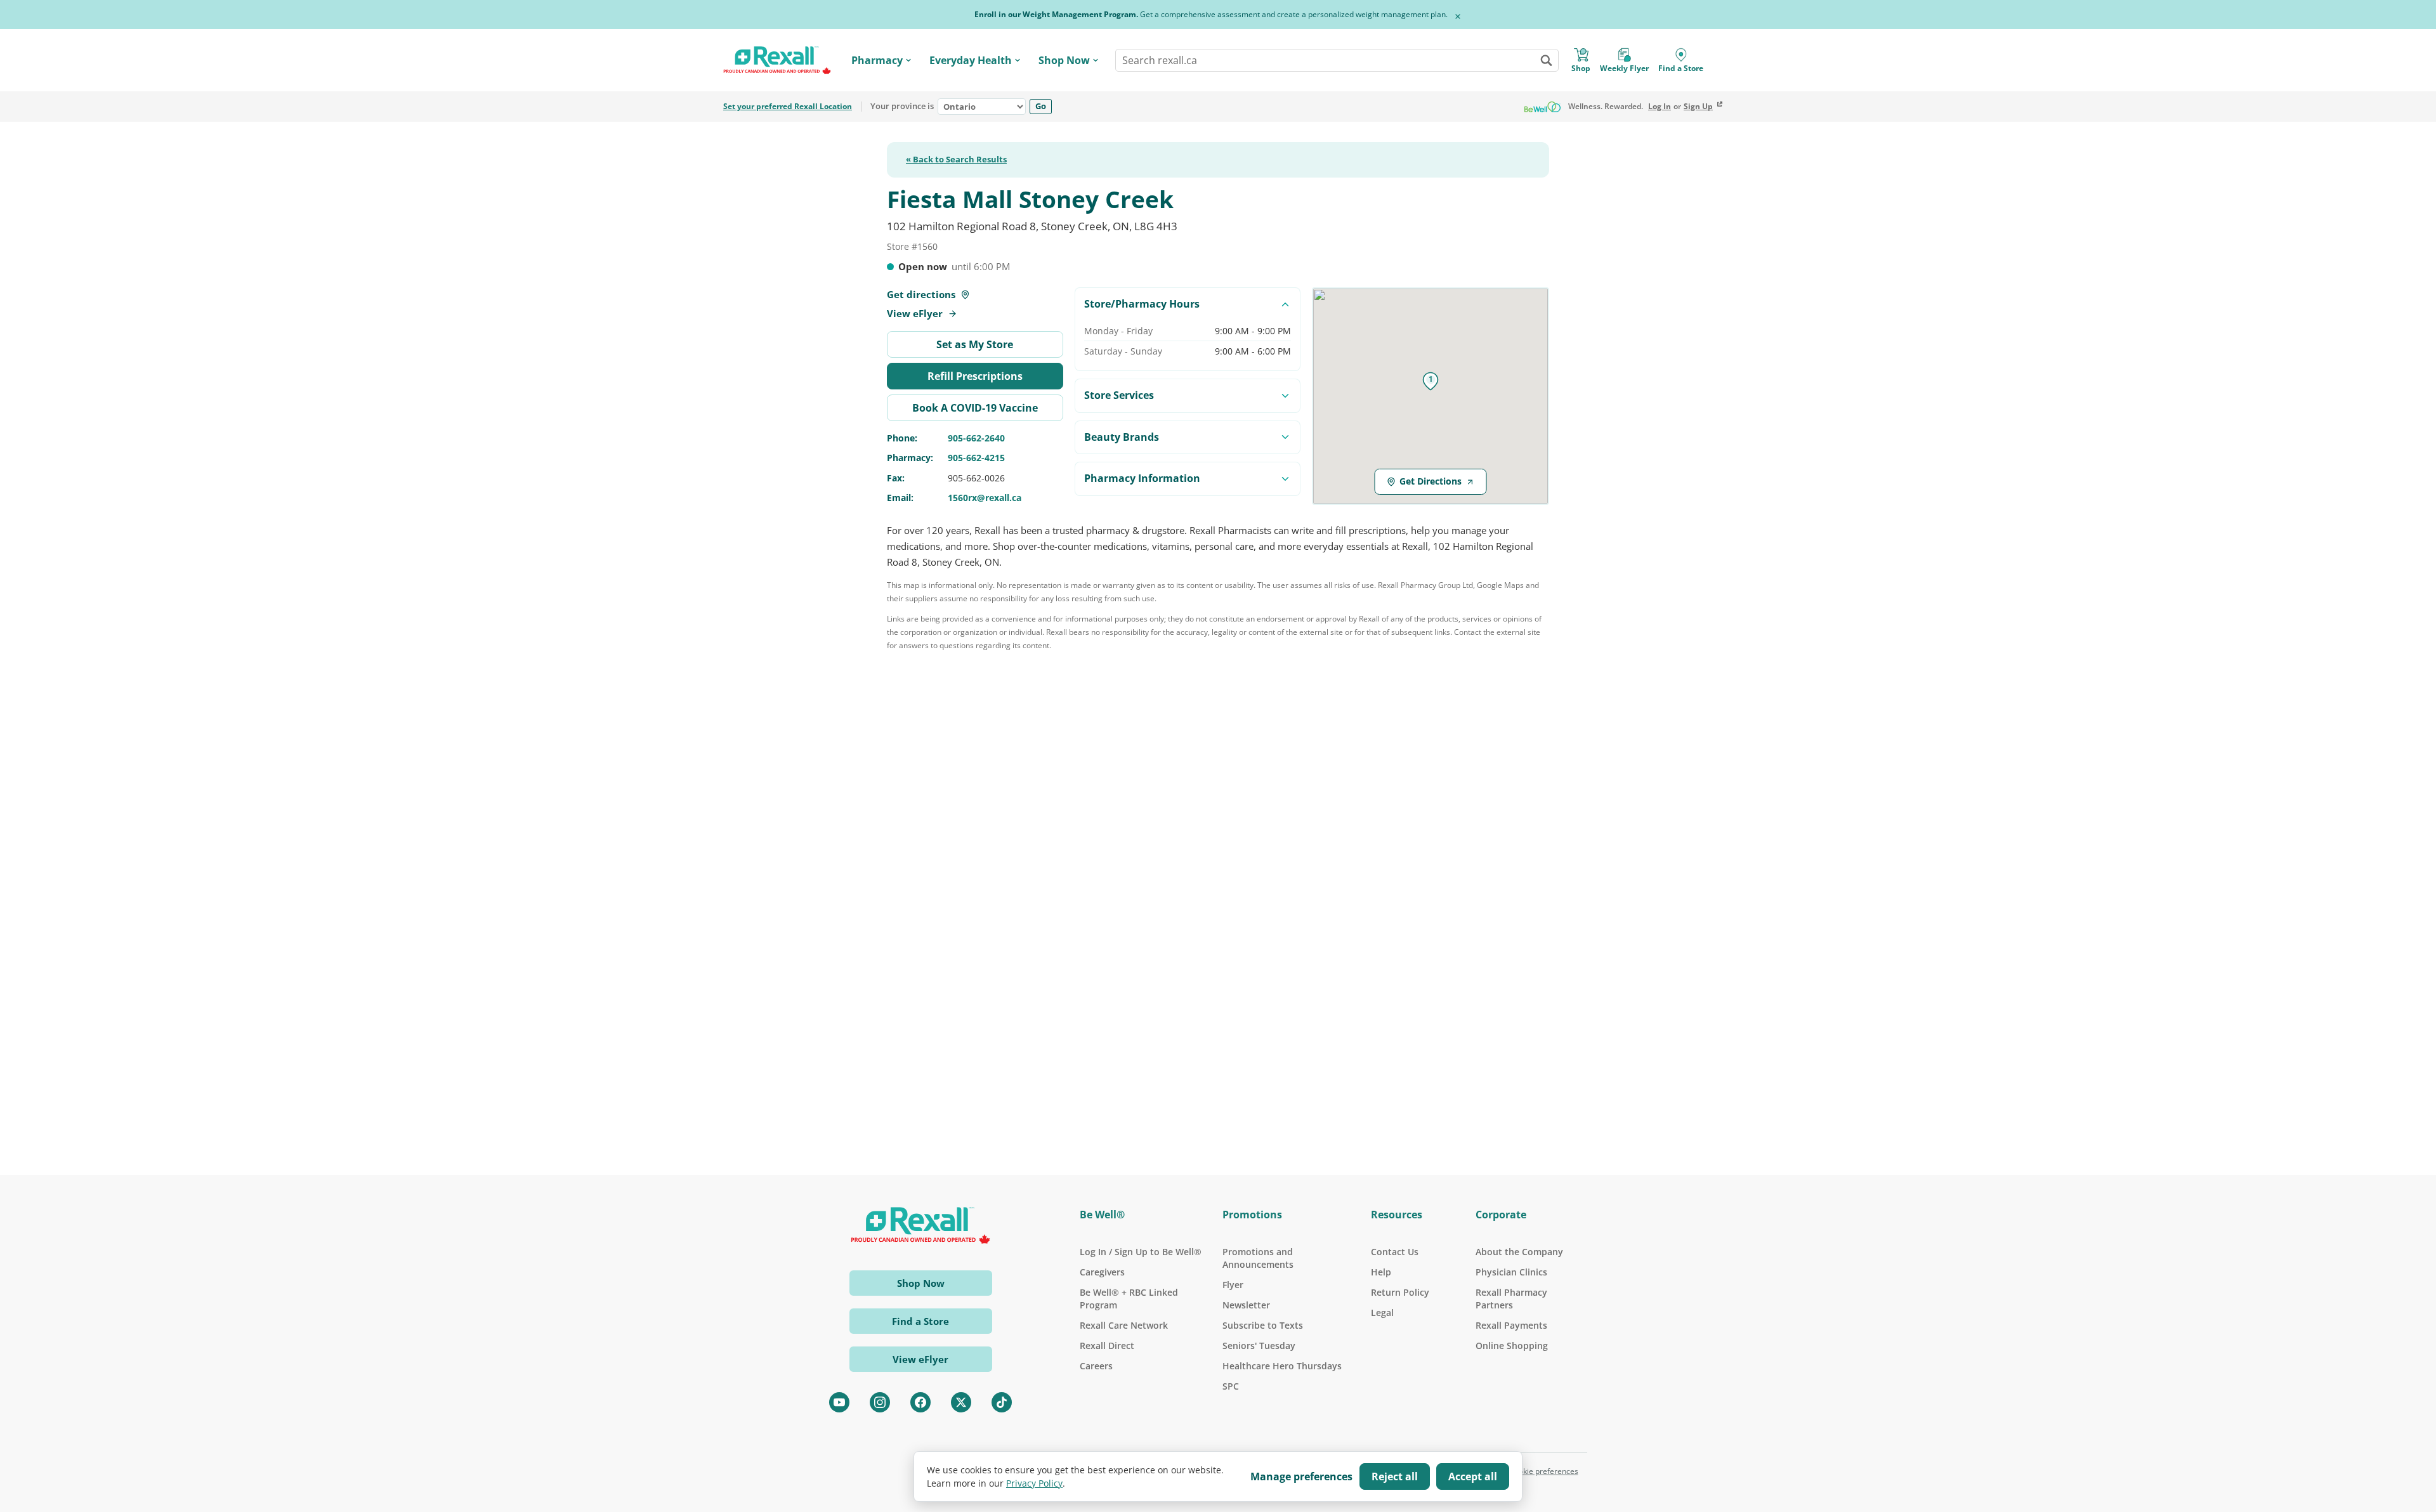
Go (1041, 106)
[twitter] (961, 1402)
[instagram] (880, 1402)
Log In (1660, 107)
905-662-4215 (976, 458)
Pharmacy (877, 60)
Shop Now (1064, 60)
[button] (1431, 381)
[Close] (1458, 16)
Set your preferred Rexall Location (788, 107)
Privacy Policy (1034, 1483)
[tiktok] (1002, 1402)
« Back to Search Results (956, 160)
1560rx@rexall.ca (985, 498)
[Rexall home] (777, 61)
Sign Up (1698, 107)
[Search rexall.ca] (1546, 60)
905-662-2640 (976, 438)
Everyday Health (971, 60)
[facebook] (920, 1402)
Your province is (902, 107)
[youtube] (839, 1402)
